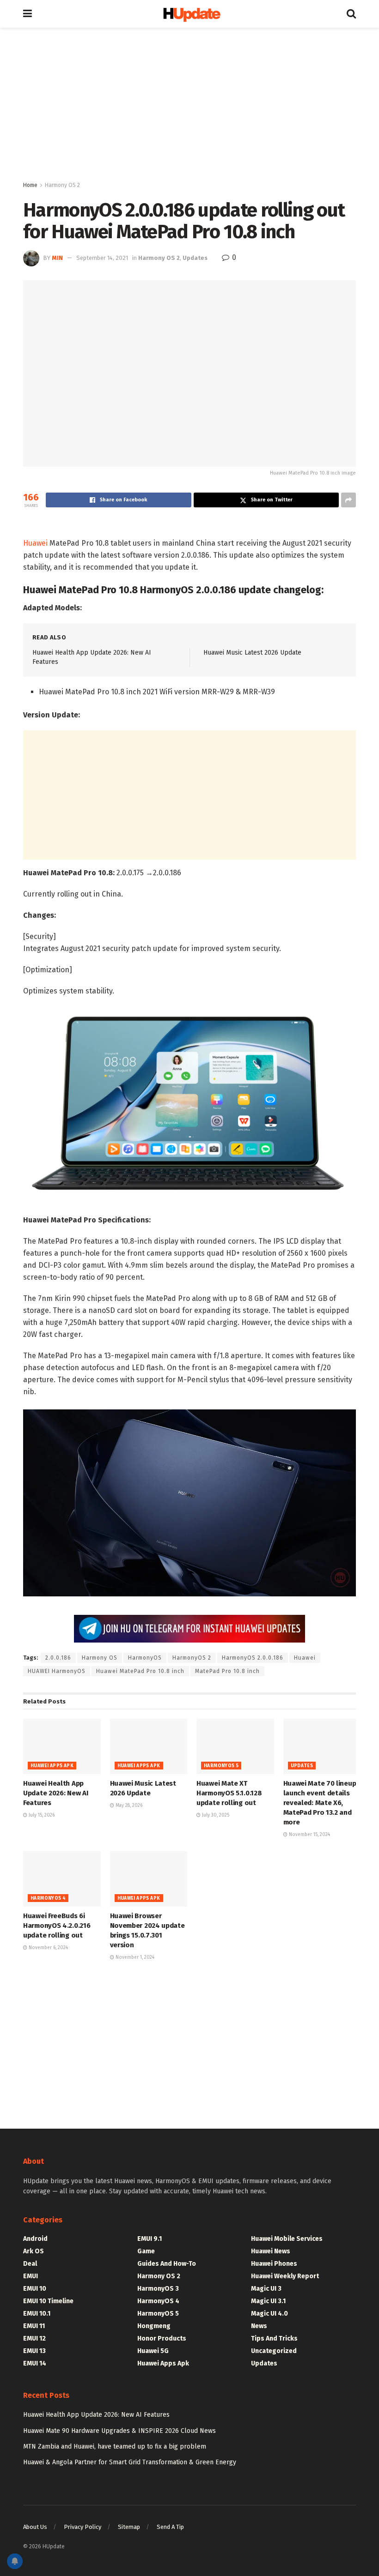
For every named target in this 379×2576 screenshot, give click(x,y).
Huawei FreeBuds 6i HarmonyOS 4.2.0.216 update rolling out (57, 1926)
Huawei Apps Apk (52, 1766)
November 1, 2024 (134, 1957)
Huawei (35, 543)
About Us (35, 2527)
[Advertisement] (189, 106)
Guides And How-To (167, 2264)
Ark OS (34, 2251)
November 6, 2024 (48, 1948)
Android (35, 2239)
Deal (30, 2264)
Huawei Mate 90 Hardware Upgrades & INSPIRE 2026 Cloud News (119, 2431)
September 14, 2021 (102, 258)
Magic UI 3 (266, 2289)
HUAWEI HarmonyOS (57, 1671)
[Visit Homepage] (189, 14)
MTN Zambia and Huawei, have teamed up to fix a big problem (115, 2447)
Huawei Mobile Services (287, 2239)
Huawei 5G (153, 2351)
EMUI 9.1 (150, 2239)
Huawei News (271, 2251)
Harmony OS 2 (62, 185)
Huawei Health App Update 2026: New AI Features (55, 1793)
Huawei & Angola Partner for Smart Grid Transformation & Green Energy (130, 2462)
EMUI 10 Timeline (48, 2301)
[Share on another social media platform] (348, 500)
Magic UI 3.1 (268, 2301)
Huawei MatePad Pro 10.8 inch (140, 1671)
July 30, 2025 (215, 1815)
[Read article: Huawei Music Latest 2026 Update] (149, 1746)
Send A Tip (170, 2527)
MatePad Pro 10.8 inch (227, 1671)
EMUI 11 (34, 2326)
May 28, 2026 (128, 1806)
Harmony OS (100, 1658)
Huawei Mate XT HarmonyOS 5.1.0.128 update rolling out (229, 1793)
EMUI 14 (35, 2363)
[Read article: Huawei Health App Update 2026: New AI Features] (62, 1746)
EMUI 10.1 (37, 2314)
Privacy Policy (83, 2527)
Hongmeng (154, 2326)
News (259, 2326)
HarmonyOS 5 (221, 1766)
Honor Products (162, 2338)
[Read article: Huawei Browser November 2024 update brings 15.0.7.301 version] (149, 1879)
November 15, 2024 (309, 1835)
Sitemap (129, 2527)
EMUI (31, 2276)
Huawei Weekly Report (285, 2276)
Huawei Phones (274, 2264)
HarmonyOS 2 (192, 1658)
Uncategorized (274, 2351)
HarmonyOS (145, 1658)
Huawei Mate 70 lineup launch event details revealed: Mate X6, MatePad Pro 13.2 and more (320, 1803)
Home (30, 185)
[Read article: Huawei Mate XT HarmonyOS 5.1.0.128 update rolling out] (235, 1746)
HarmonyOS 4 (48, 1898)
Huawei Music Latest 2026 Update (252, 653)
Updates (195, 258)
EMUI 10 (35, 2289)
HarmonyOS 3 (158, 2289)
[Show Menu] (28, 14)
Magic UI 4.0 (269, 2314)
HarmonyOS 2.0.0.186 (253, 1658)
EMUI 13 (34, 2351)
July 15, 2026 (41, 1815)
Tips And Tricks (274, 2338)
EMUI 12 (34, 2338)
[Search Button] (351, 14)
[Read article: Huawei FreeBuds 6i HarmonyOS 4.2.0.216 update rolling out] (62, 1879)
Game (146, 2251)
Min (57, 258)
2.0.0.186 (58, 1658)
